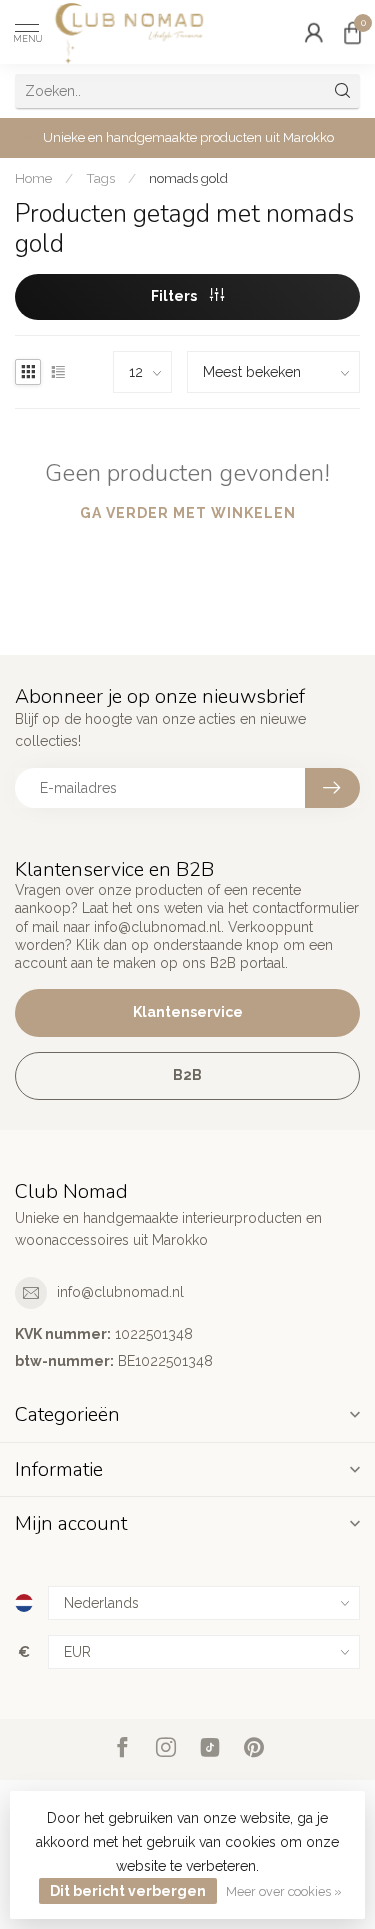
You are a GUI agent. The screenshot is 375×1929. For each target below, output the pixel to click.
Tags (100, 178)
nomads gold (188, 178)
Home (33, 178)
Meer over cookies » (284, 1891)
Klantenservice (188, 1012)
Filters (175, 296)
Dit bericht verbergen (128, 1891)
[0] (352, 32)
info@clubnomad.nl (120, 1292)
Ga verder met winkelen (188, 513)
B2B (187, 1075)
